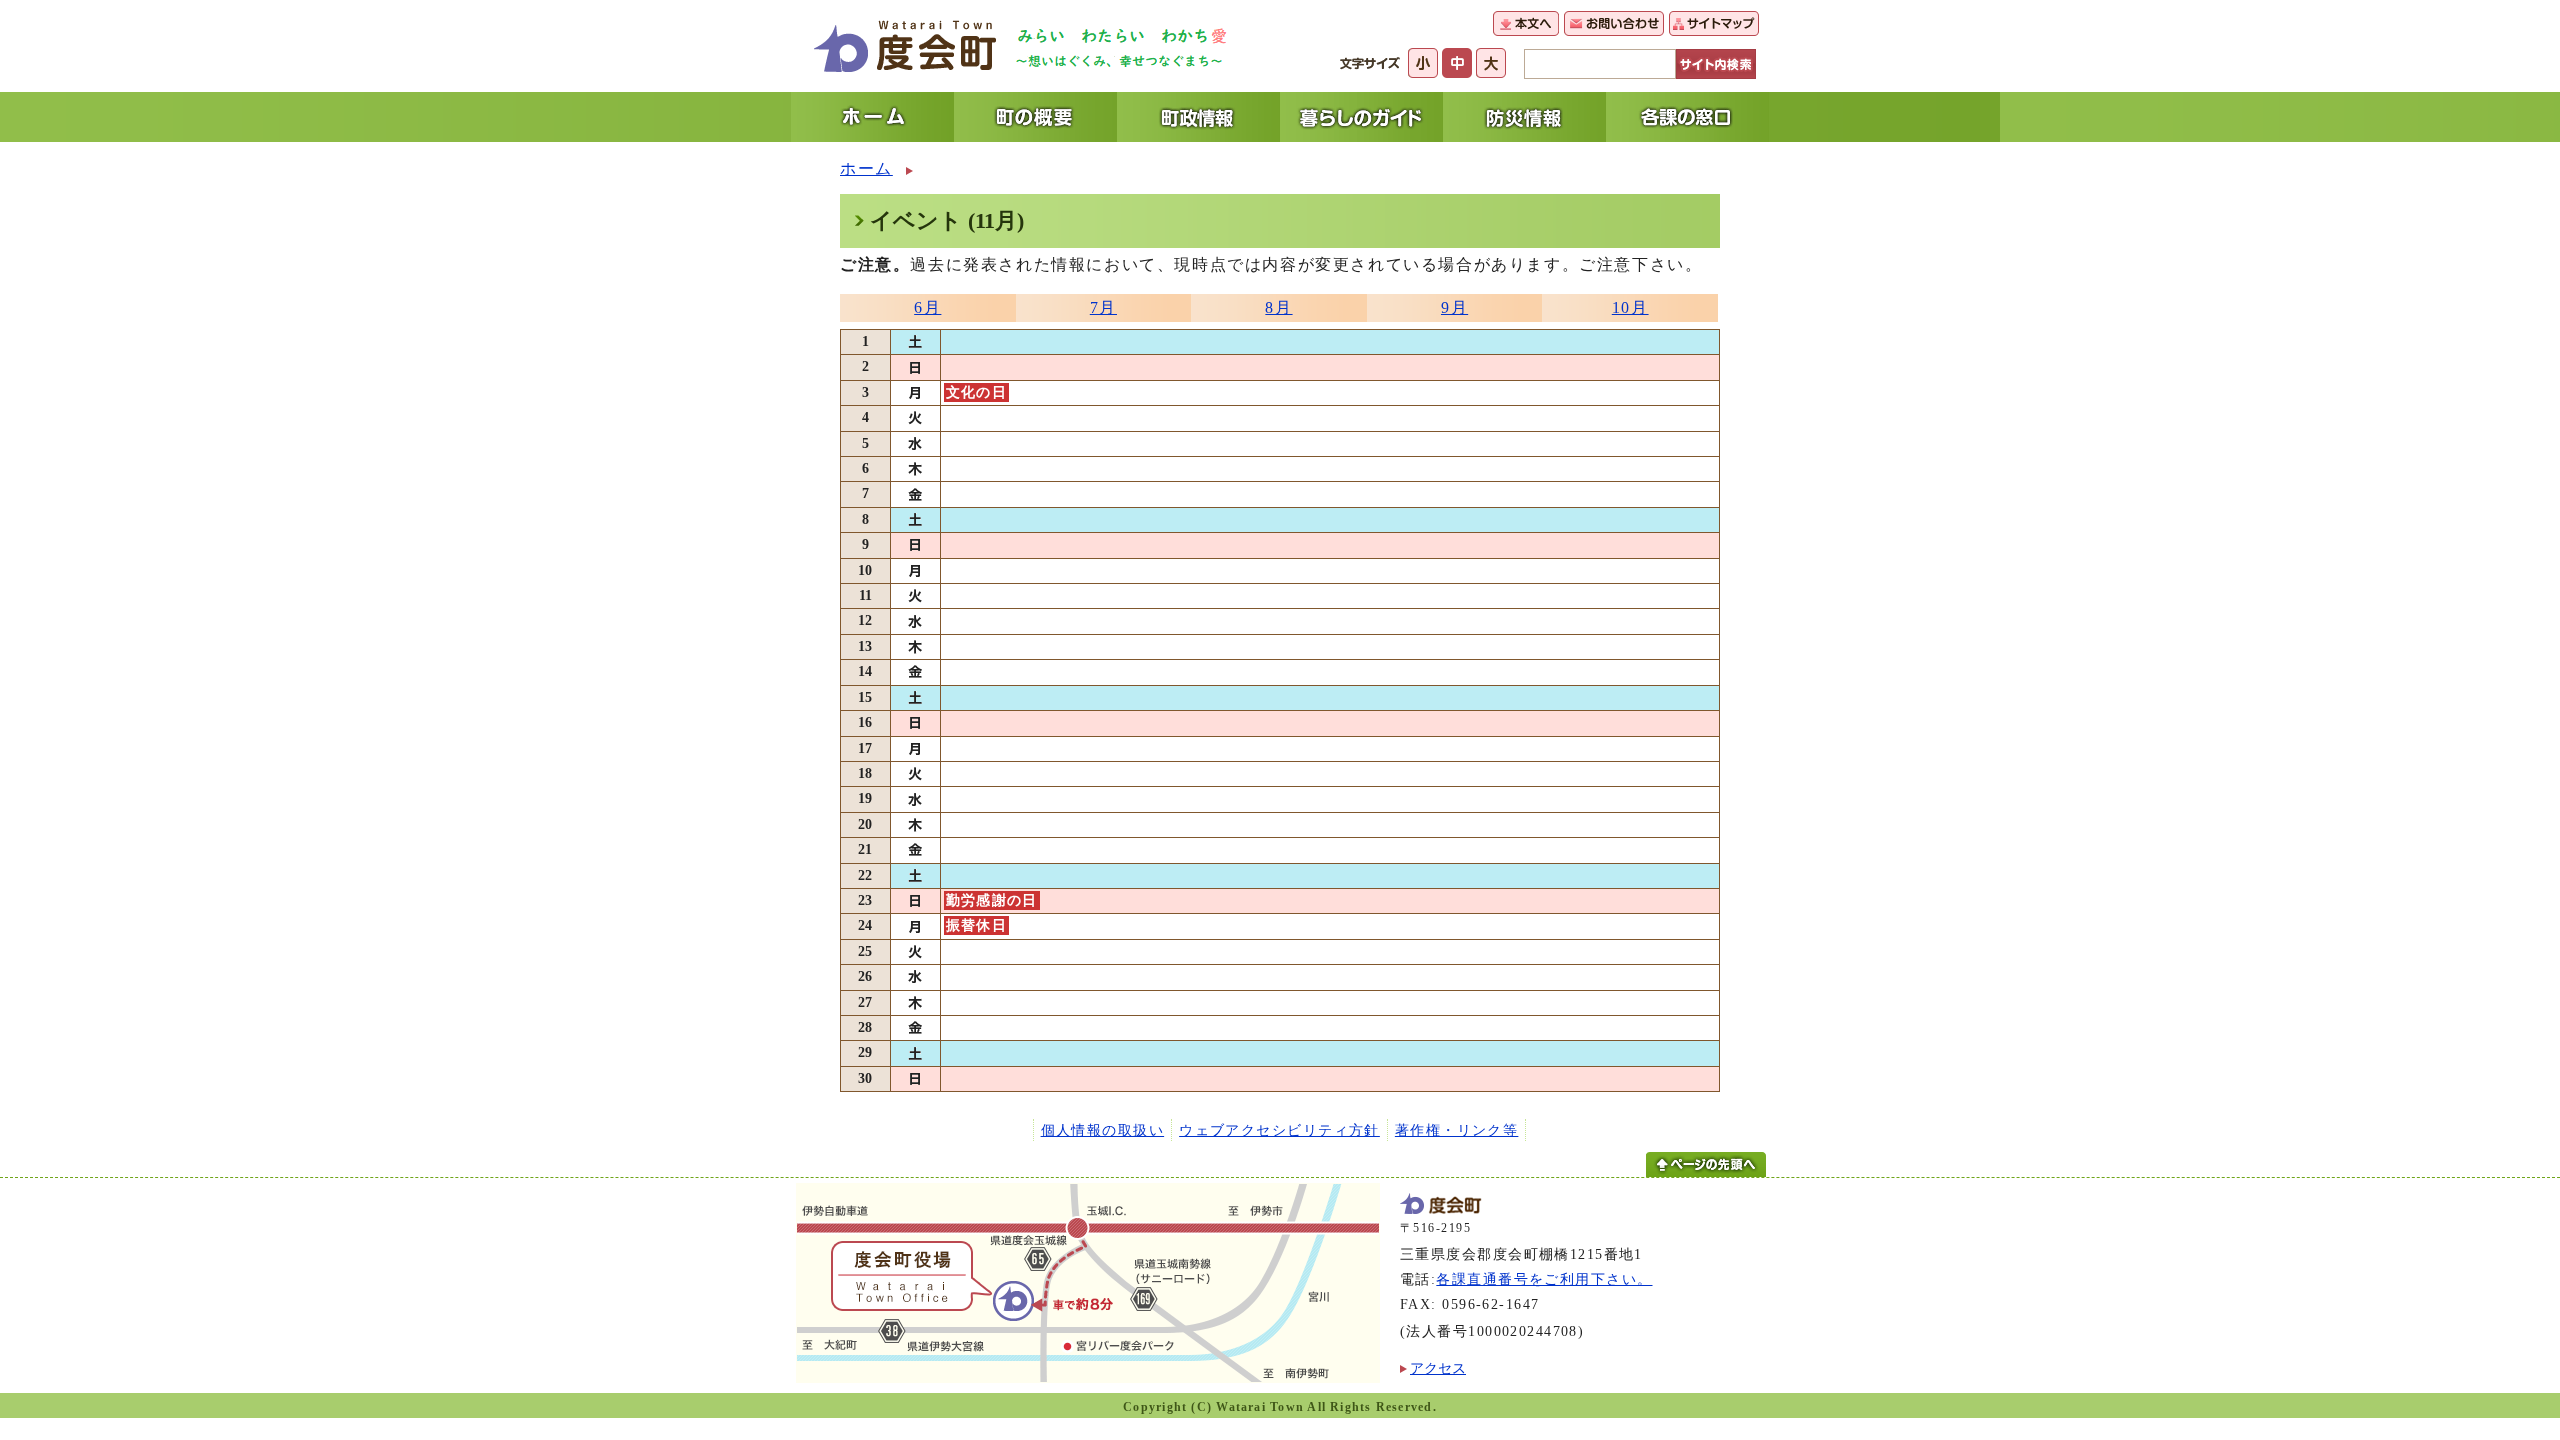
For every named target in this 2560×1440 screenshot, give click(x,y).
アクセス (1438, 1368)
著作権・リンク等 (1457, 1130)
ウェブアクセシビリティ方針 (1279, 1130)
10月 (1630, 307)
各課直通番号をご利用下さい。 (1544, 1279)
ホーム (866, 168)
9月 (1454, 307)
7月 (1103, 307)
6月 (927, 307)
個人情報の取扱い (1103, 1130)
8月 (1278, 307)
